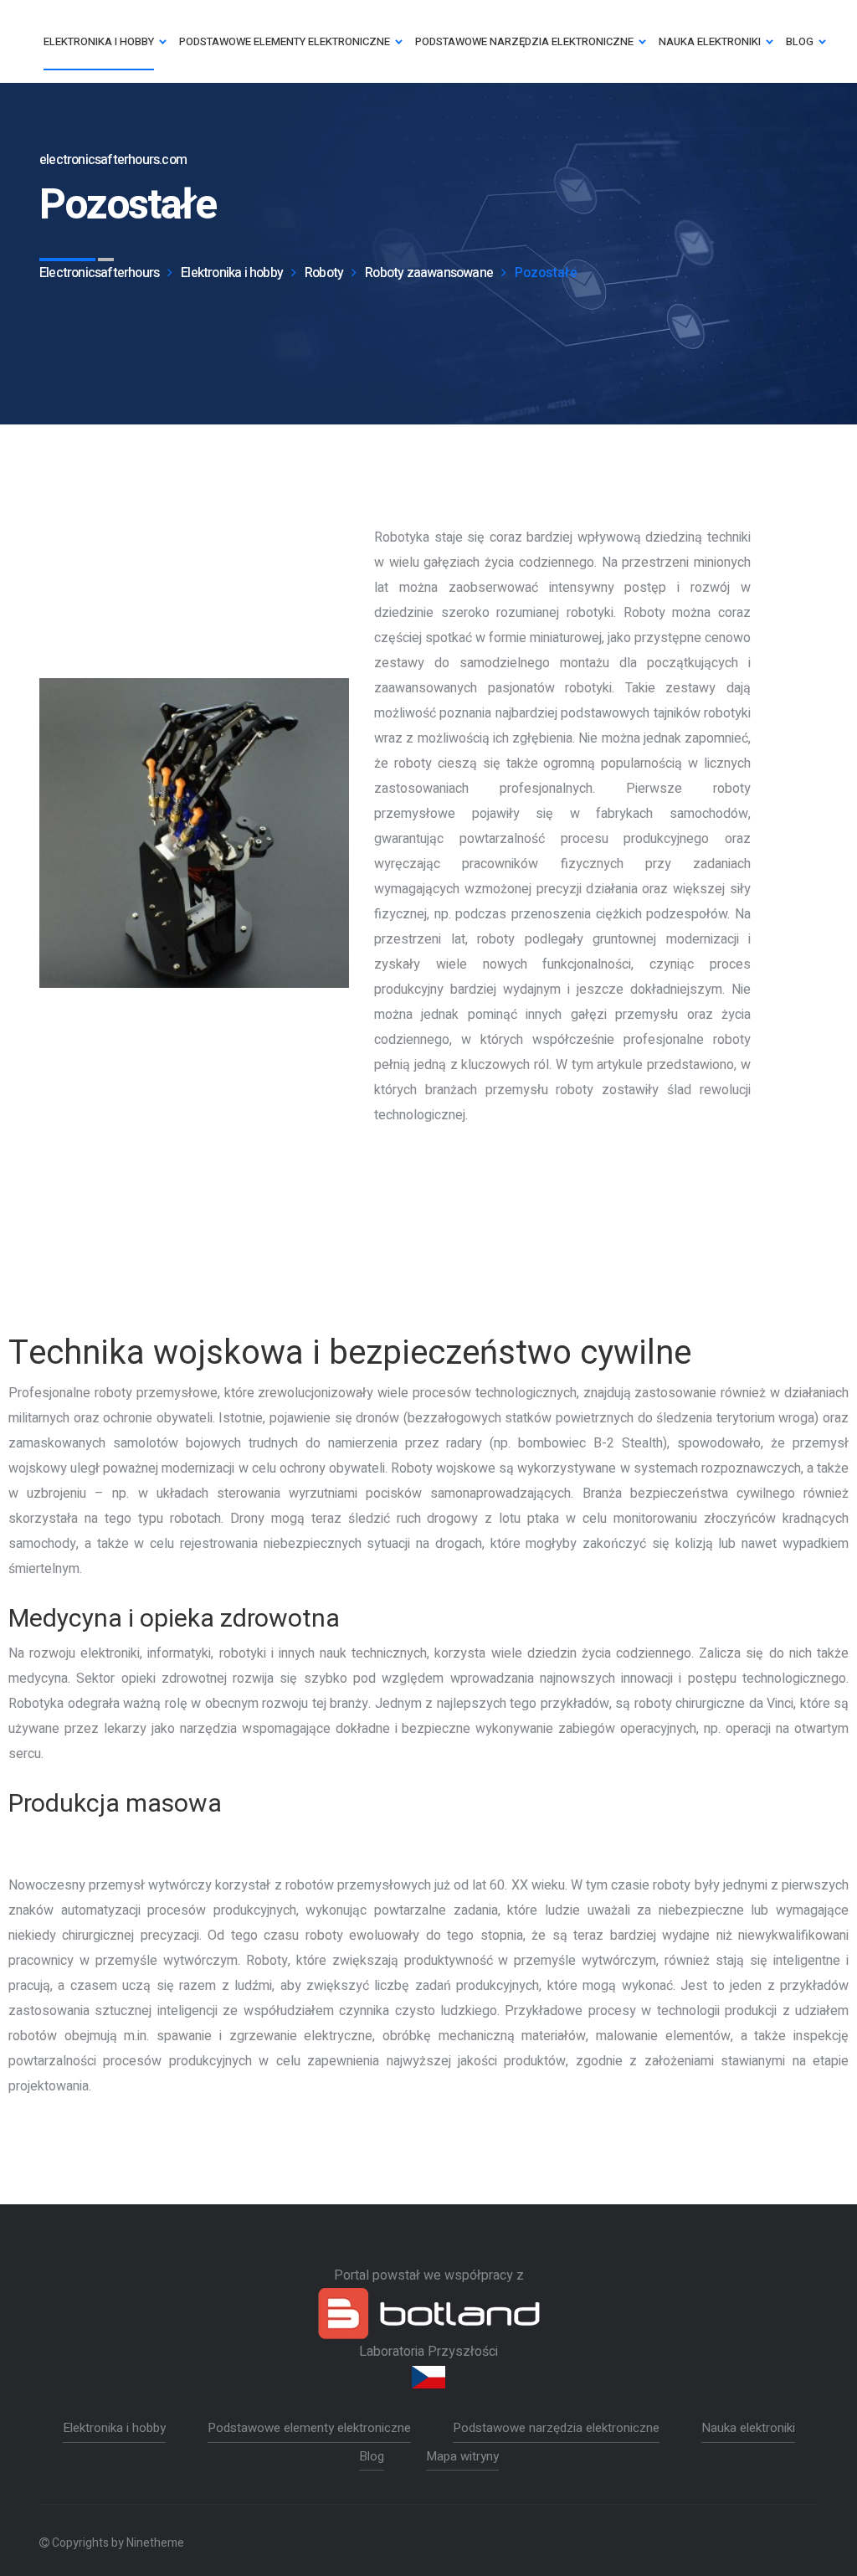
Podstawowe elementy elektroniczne (309, 2428)
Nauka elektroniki (748, 2428)
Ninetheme (155, 2543)
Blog (372, 2456)
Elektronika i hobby (114, 2428)
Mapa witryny (462, 2456)
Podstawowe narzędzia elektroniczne (556, 2428)
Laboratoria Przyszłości (428, 2352)
